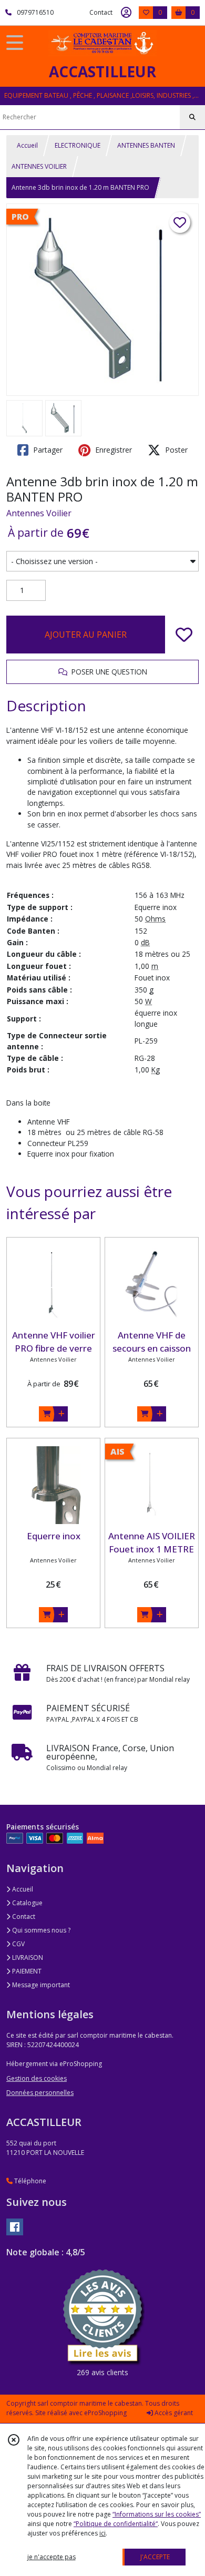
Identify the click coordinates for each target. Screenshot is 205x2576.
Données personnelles (40, 2093)
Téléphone (29, 2181)
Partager (47, 450)
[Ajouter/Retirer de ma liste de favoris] (184, 635)
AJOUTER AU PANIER (86, 635)
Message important (40, 1985)
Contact (101, 12)
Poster (175, 450)
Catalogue (27, 1903)
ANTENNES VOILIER (39, 166)
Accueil (27, 145)
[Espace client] (126, 13)
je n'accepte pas (52, 2557)
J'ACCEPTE (155, 2557)
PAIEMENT (26, 1971)
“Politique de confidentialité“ (116, 2524)
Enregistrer (112, 450)
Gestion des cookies (37, 2078)
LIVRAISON (27, 1957)
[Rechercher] (192, 117)
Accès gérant (173, 2413)
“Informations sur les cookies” (157, 2514)
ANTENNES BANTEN (146, 145)
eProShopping (105, 2413)
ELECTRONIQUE (78, 145)
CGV (18, 1944)
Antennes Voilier (39, 513)
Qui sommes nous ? (40, 1930)
